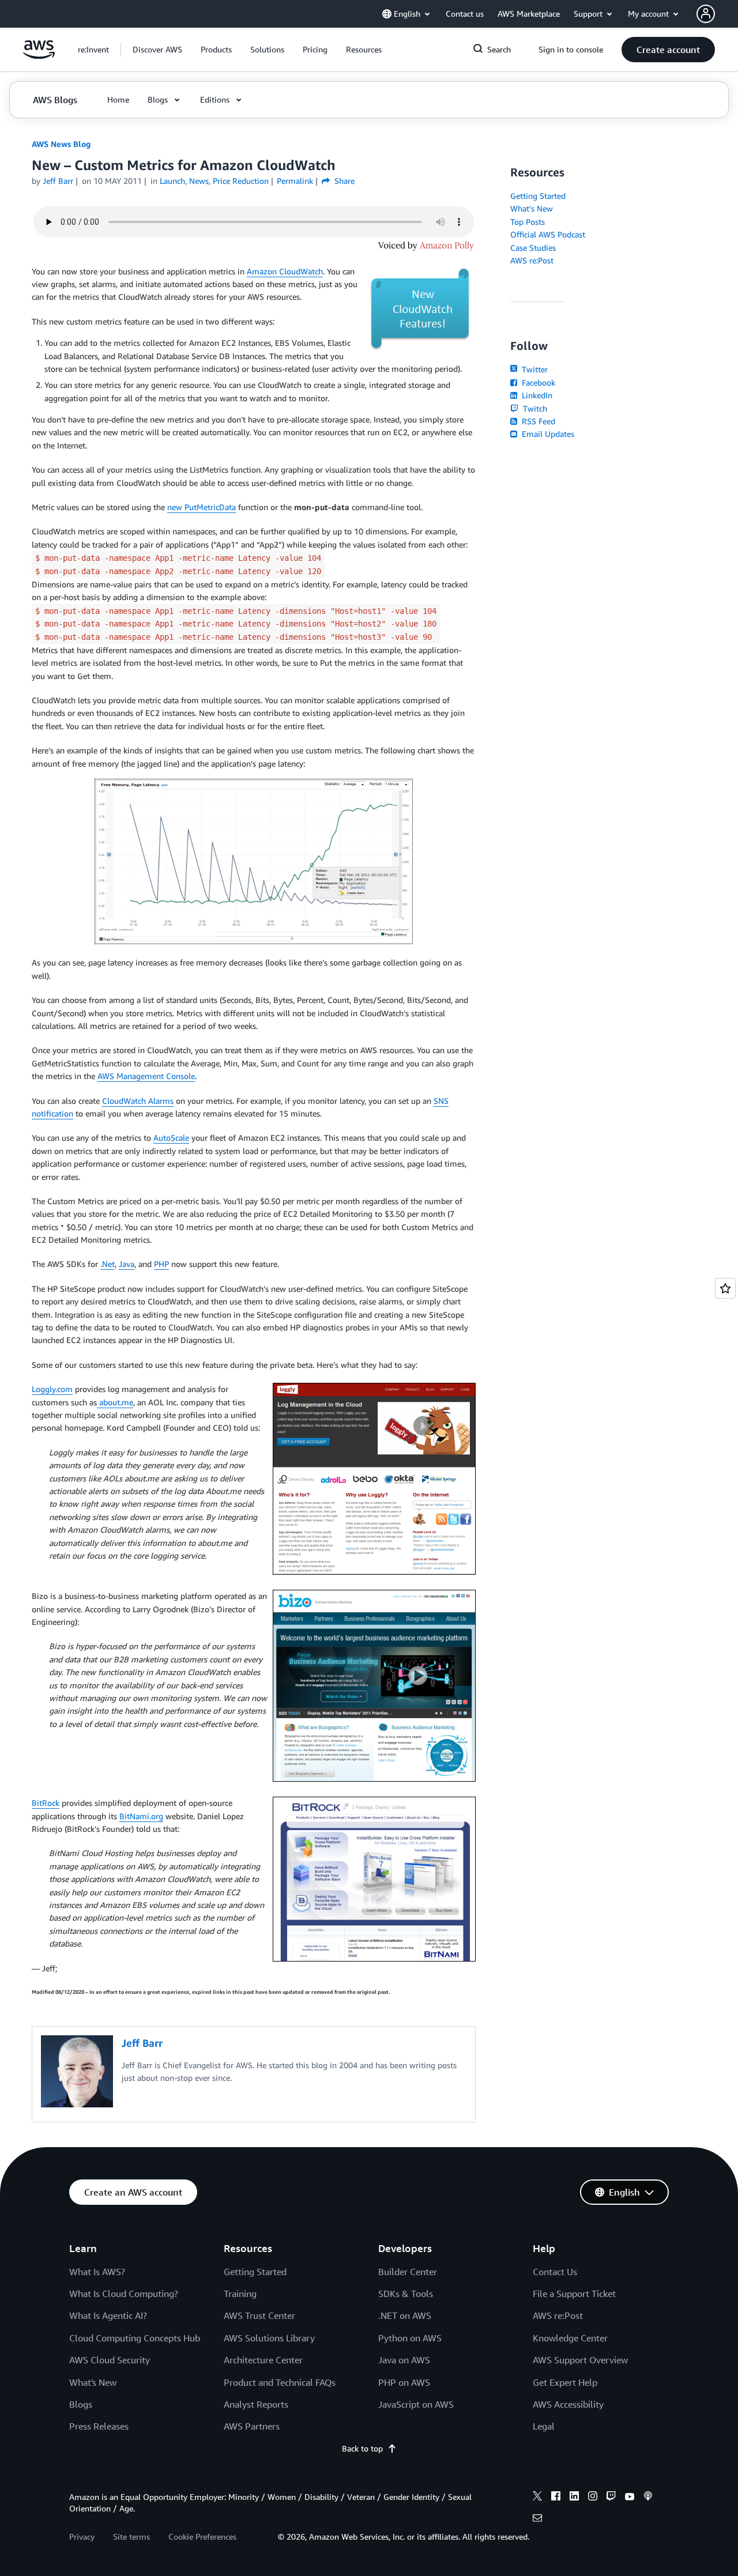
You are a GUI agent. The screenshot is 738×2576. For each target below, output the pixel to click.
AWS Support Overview (580, 2360)
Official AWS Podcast (548, 234)
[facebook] (556, 2498)
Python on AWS (410, 2338)
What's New (532, 208)
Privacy (82, 2537)
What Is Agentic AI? (108, 2315)
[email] (537, 2520)
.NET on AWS (405, 2315)
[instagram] (593, 2498)
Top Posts (528, 222)
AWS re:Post (532, 260)
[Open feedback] (725, 1288)
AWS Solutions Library (269, 2338)
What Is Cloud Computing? (124, 2294)
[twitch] (611, 2498)
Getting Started (538, 196)
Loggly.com (52, 1389)
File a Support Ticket (574, 2294)
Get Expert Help (565, 2382)
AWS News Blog (61, 144)
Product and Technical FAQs (280, 2382)
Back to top (362, 2448)
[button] (157, 50)
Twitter (534, 369)
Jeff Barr (58, 181)
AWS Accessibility (568, 2404)
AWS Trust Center (259, 2315)
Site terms (131, 2537)
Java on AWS (404, 2360)
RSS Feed (537, 421)
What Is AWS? (97, 2272)
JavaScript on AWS (416, 2404)
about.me (115, 1402)
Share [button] (343, 181)
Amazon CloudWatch (285, 271)
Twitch (534, 408)
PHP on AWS (404, 2382)
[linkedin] (574, 2498)
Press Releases (99, 2426)
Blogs (81, 2404)
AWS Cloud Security (110, 2360)
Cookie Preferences (202, 2537)
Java (127, 1264)
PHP (161, 1264)
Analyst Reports (256, 2404)
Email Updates (547, 434)
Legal (544, 2426)
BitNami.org (141, 1816)
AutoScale (171, 1138)
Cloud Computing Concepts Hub (135, 2338)
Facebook (537, 382)
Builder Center (408, 2272)
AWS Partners (252, 2426)
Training (240, 2294)
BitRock (46, 1803)
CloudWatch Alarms (138, 1101)
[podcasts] (648, 2498)
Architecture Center (263, 2360)
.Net (108, 1264)
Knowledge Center (570, 2338)
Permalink (295, 181)
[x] (537, 2498)
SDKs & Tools (406, 2294)
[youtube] (630, 2498)
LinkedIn (536, 395)
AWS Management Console (146, 1076)
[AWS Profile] (706, 14)
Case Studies (533, 248)
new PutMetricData (202, 507)
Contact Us (555, 2272)
